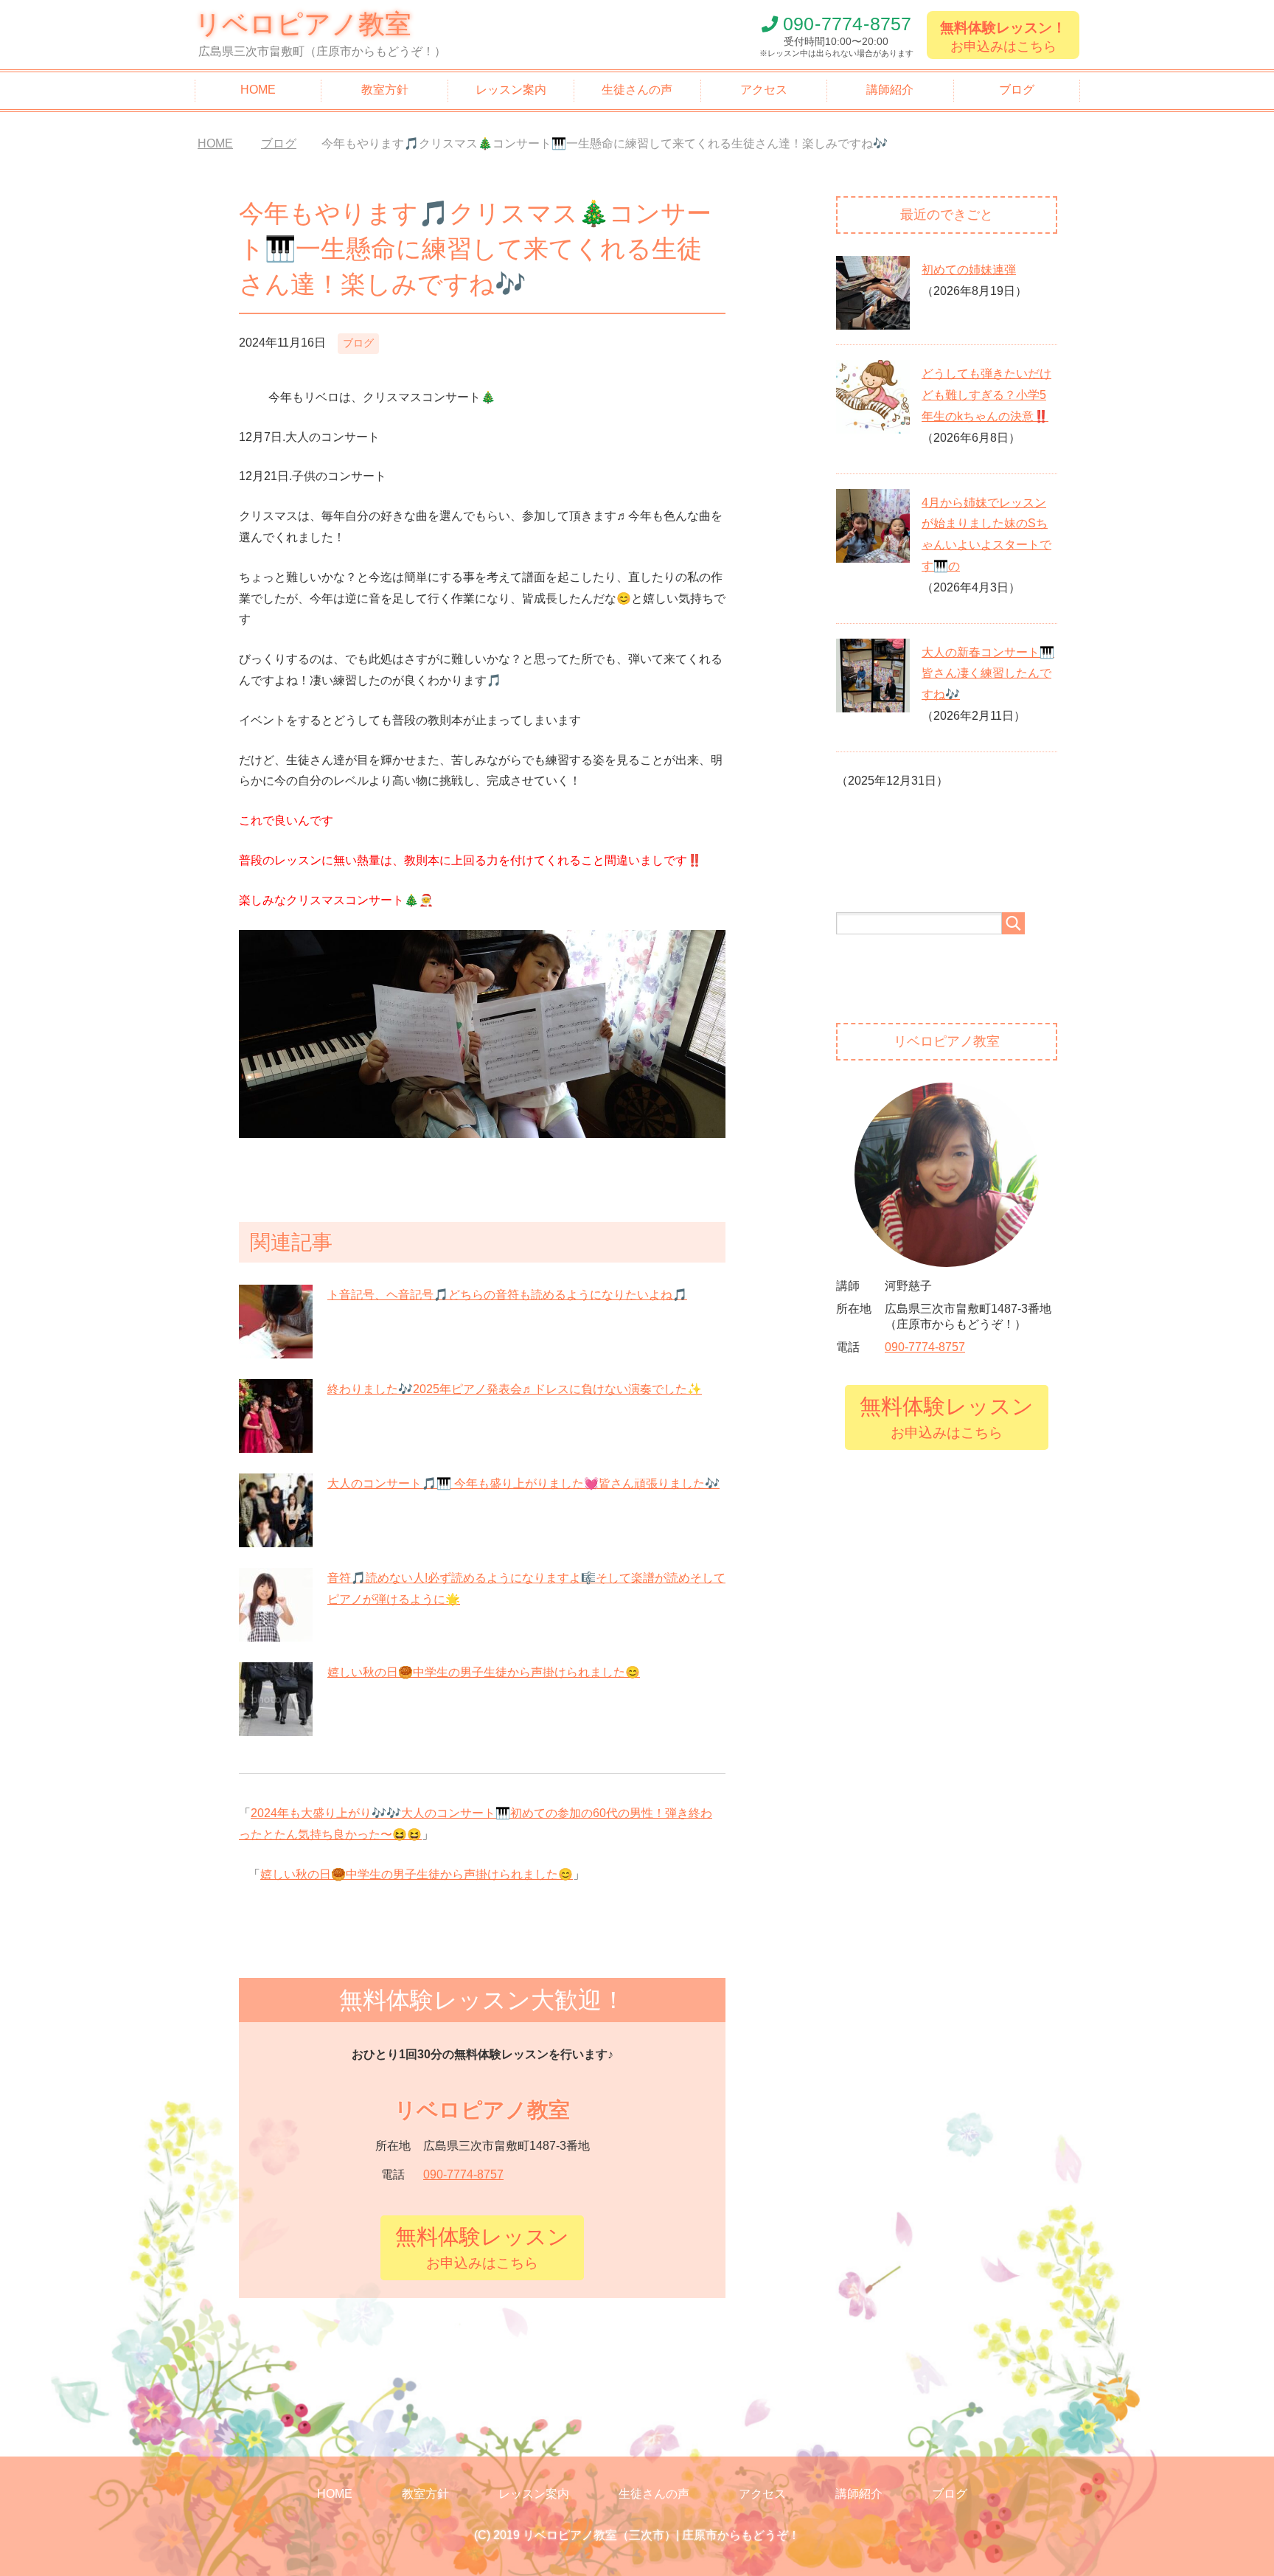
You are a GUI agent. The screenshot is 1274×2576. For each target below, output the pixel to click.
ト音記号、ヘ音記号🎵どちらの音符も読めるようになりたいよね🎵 (507, 1295)
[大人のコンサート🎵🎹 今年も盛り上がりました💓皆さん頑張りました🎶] (276, 1539)
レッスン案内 (511, 90)
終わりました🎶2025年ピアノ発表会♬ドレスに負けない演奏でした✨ (515, 1389)
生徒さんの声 (637, 90)
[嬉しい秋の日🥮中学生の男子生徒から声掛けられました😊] (276, 1728)
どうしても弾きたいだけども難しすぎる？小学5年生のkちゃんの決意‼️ (986, 395)
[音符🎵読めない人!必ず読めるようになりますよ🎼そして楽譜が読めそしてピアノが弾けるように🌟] (276, 1633)
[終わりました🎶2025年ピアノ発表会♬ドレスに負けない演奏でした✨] (276, 1444)
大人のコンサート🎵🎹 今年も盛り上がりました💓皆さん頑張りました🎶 (523, 1483)
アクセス (764, 90)
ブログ (1017, 90)
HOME (258, 90)
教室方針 (385, 90)
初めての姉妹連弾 (969, 270)
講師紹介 (890, 90)
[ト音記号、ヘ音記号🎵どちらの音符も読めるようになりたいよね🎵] (276, 1350)
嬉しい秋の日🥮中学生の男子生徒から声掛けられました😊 (484, 1672)
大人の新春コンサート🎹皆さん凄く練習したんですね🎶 (988, 674)
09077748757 (847, 24)
